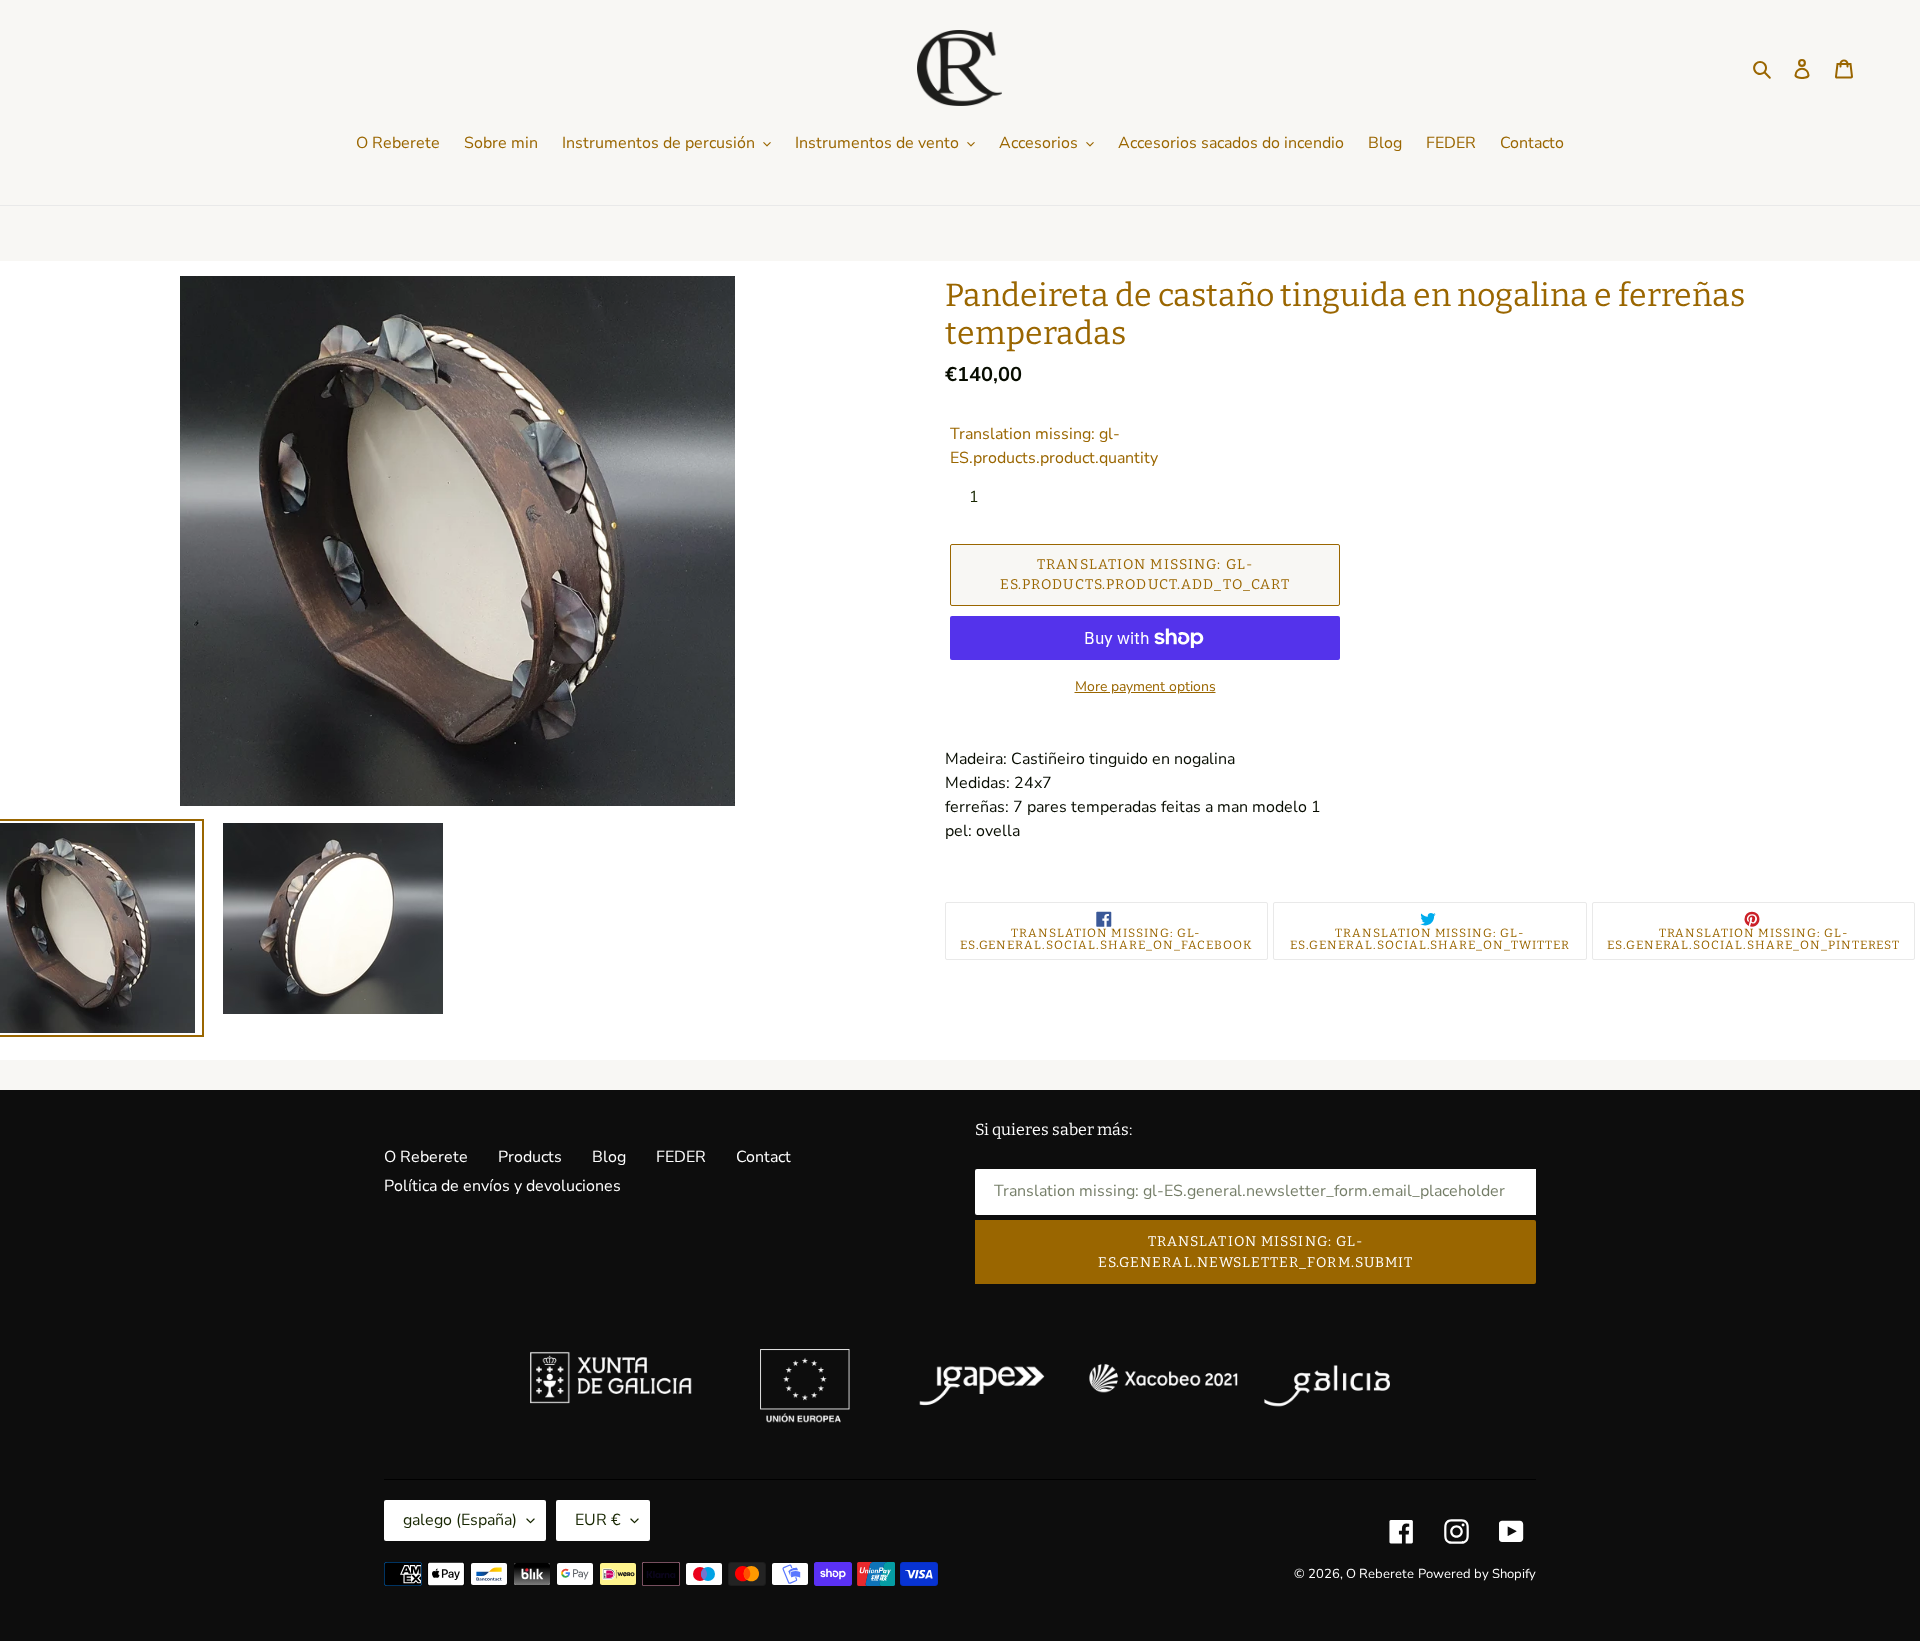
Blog (609, 1157)
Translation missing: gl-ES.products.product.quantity (1054, 446)
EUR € (598, 1520)
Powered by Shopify (1477, 1574)
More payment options (1145, 686)
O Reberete (426, 1157)
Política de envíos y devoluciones (502, 1186)
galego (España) (460, 1520)
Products (530, 1157)
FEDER (681, 1157)
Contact (763, 1157)
